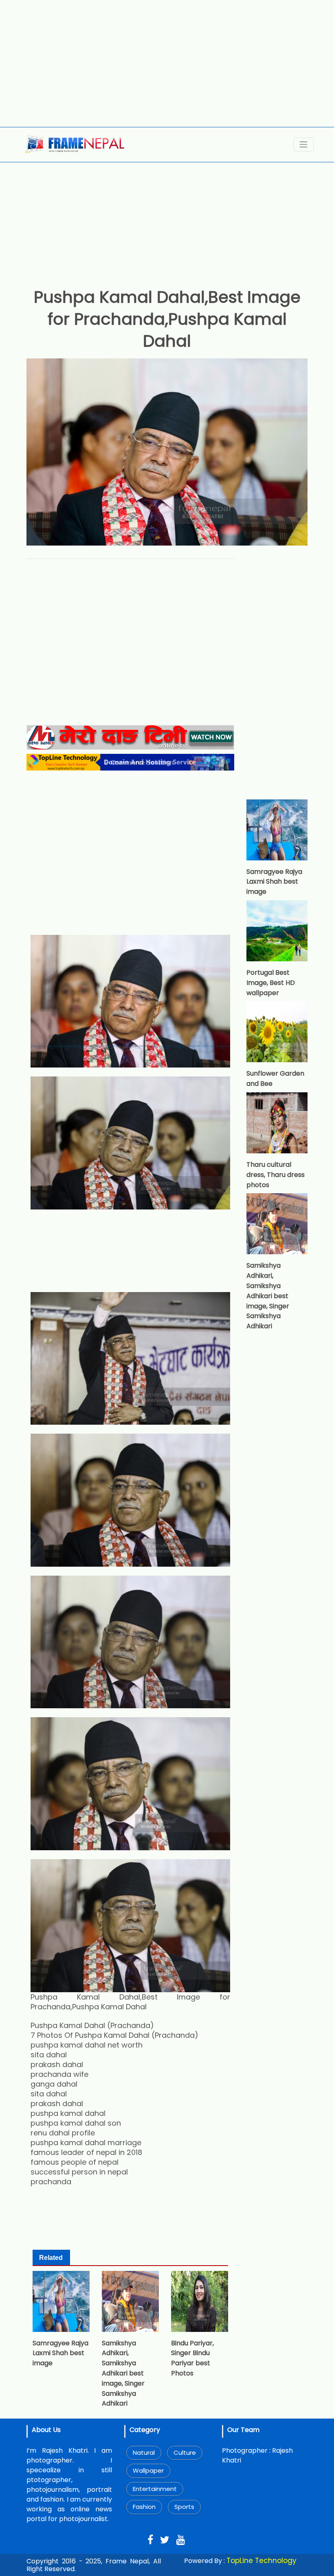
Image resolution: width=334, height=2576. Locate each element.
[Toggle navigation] (303, 144)
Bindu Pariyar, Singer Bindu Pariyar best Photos (192, 2358)
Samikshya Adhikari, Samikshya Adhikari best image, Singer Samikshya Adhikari (123, 2373)
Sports (184, 2507)
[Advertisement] (167, 63)
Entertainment (155, 2489)
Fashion (144, 2507)
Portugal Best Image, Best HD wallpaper (271, 983)
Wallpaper (148, 2470)
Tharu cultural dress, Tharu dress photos (276, 1175)
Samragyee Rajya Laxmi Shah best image (60, 2353)
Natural (144, 2453)
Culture (185, 2453)
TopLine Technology (261, 2561)
